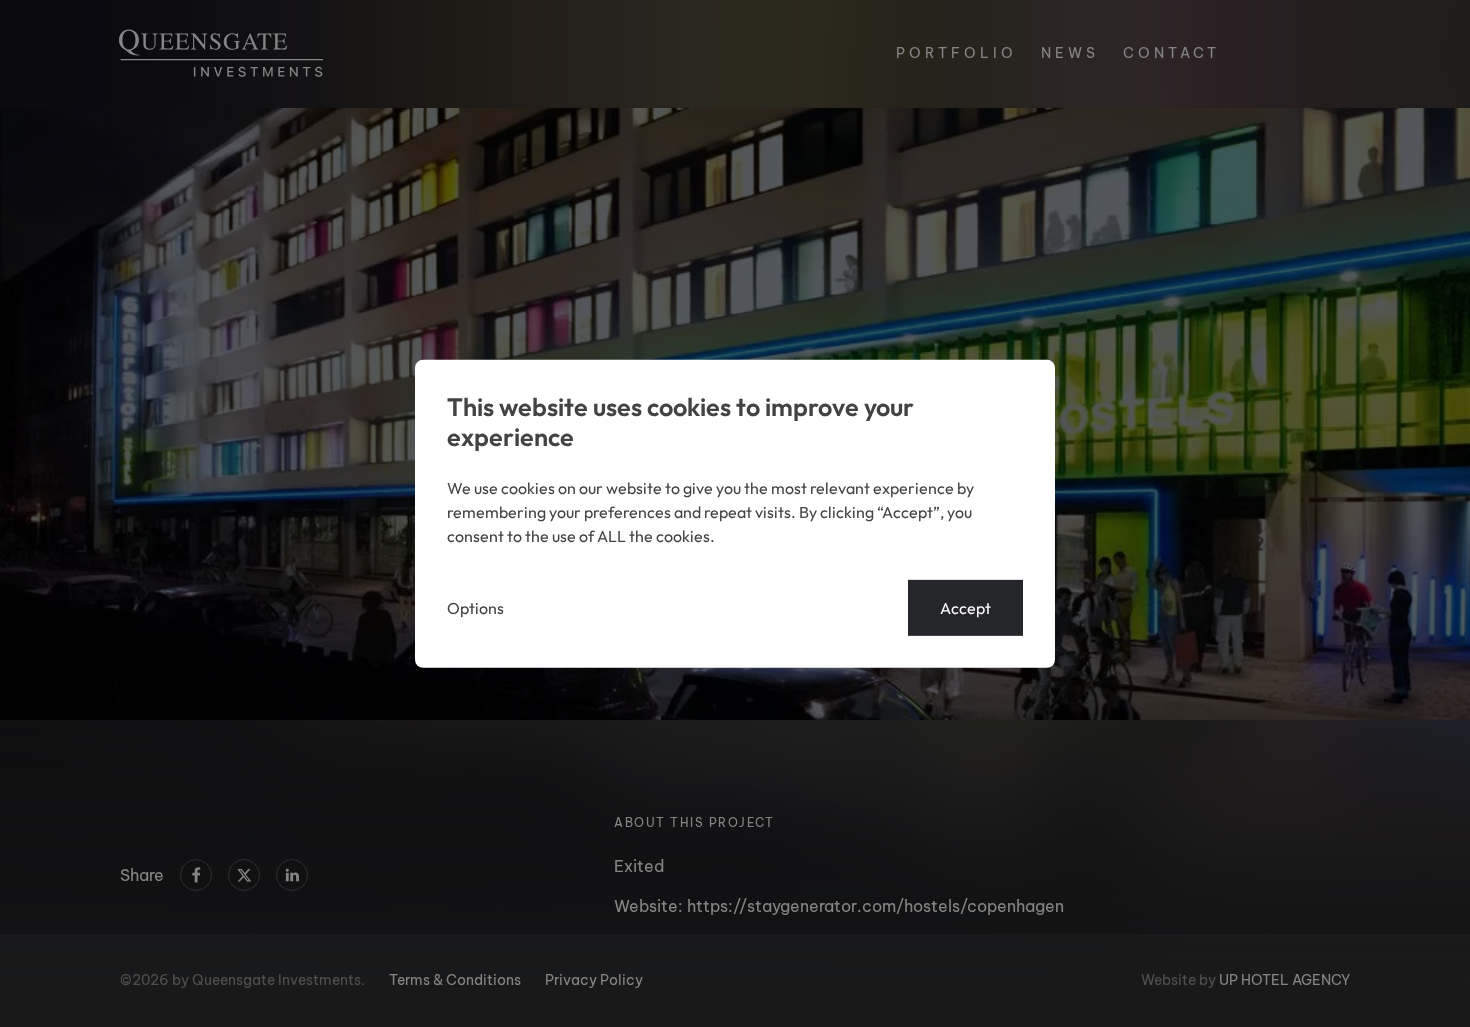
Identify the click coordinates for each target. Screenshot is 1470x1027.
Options (475, 608)
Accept (965, 608)
